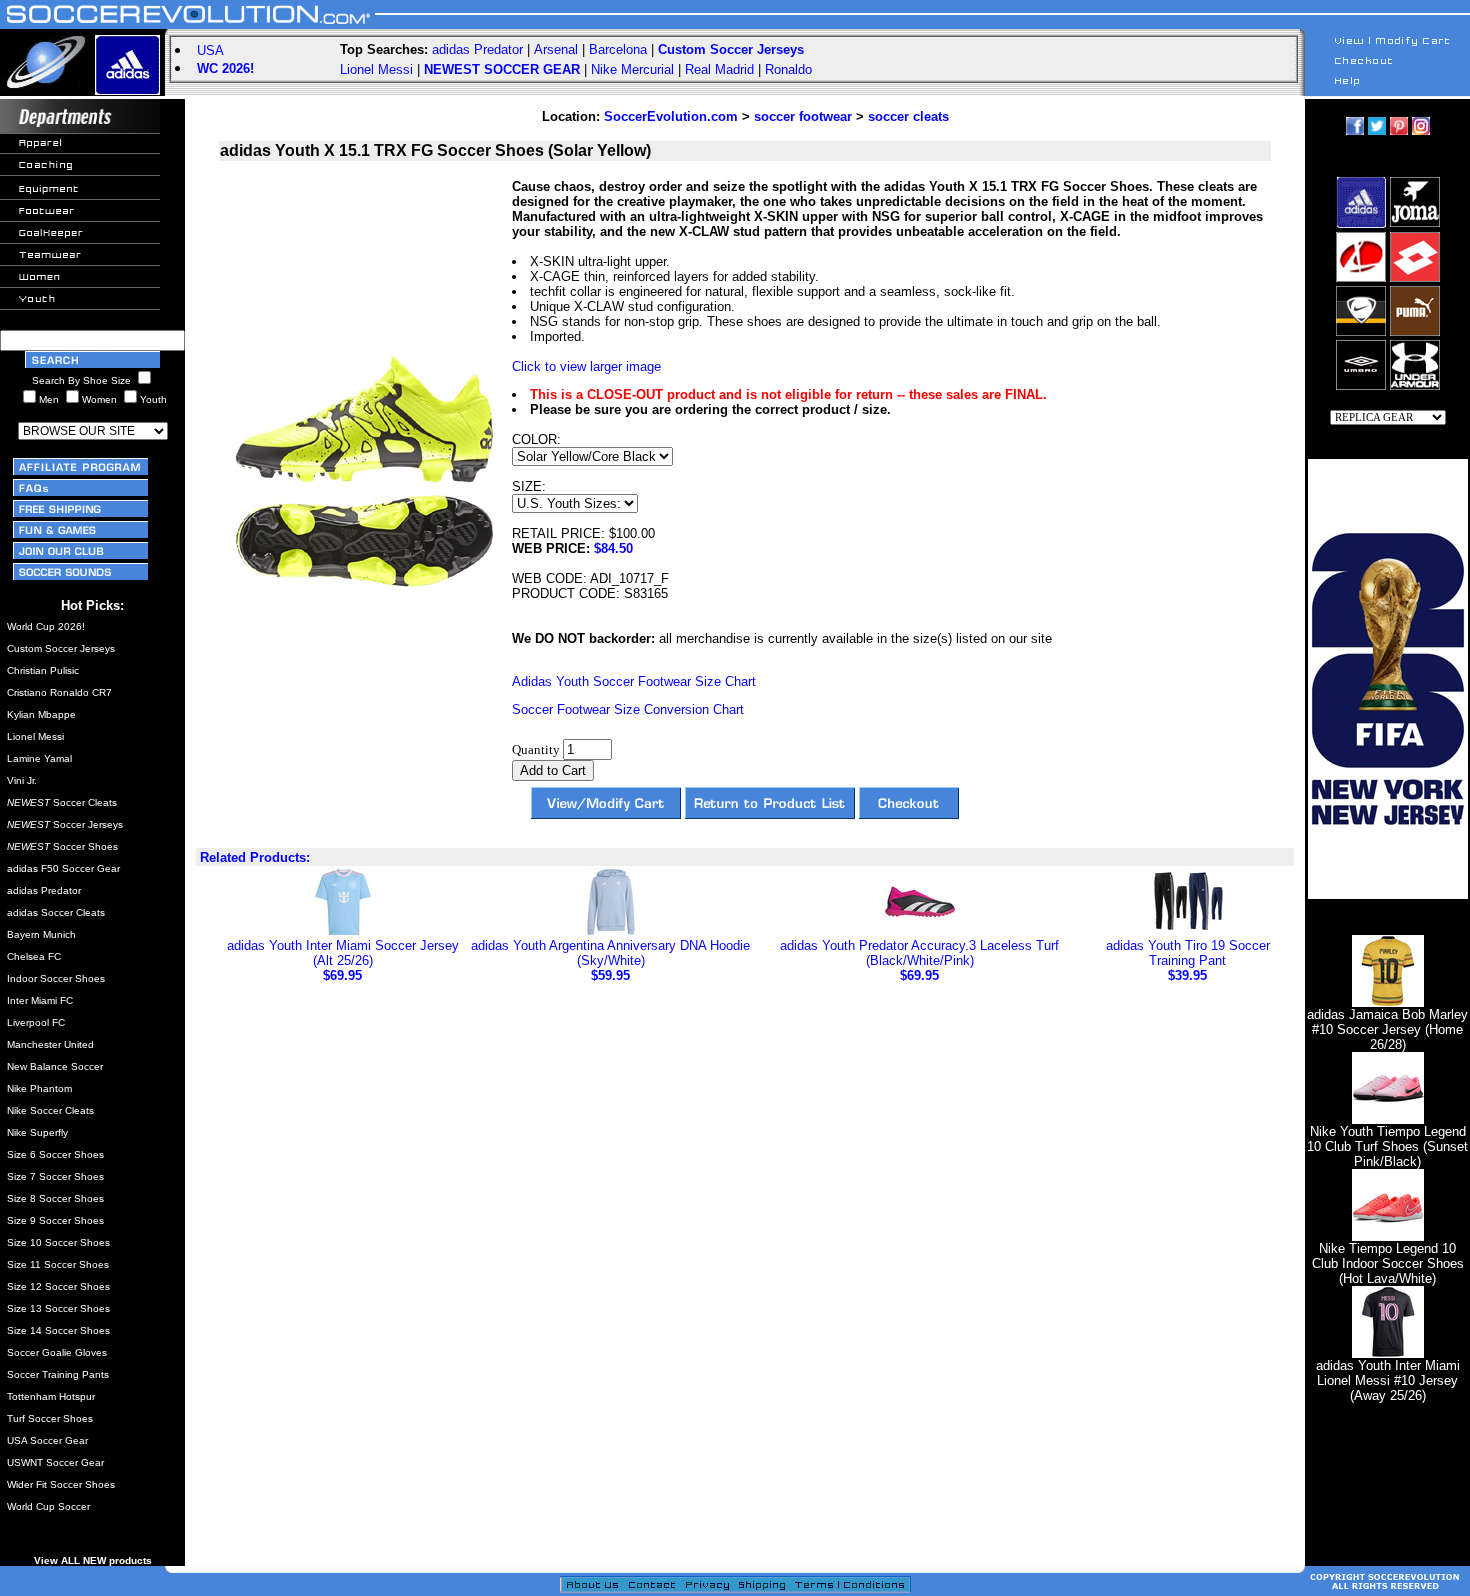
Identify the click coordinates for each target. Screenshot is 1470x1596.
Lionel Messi (376, 69)
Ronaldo (788, 69)
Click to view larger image (586, 366)
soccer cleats (908, 116)
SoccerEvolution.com (671, 116)
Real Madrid (719, 69)
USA (210, 50)
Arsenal (556, 49)
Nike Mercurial (632, 69)
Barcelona (618, 49)
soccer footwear (803, 116)
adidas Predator (477, 49)
